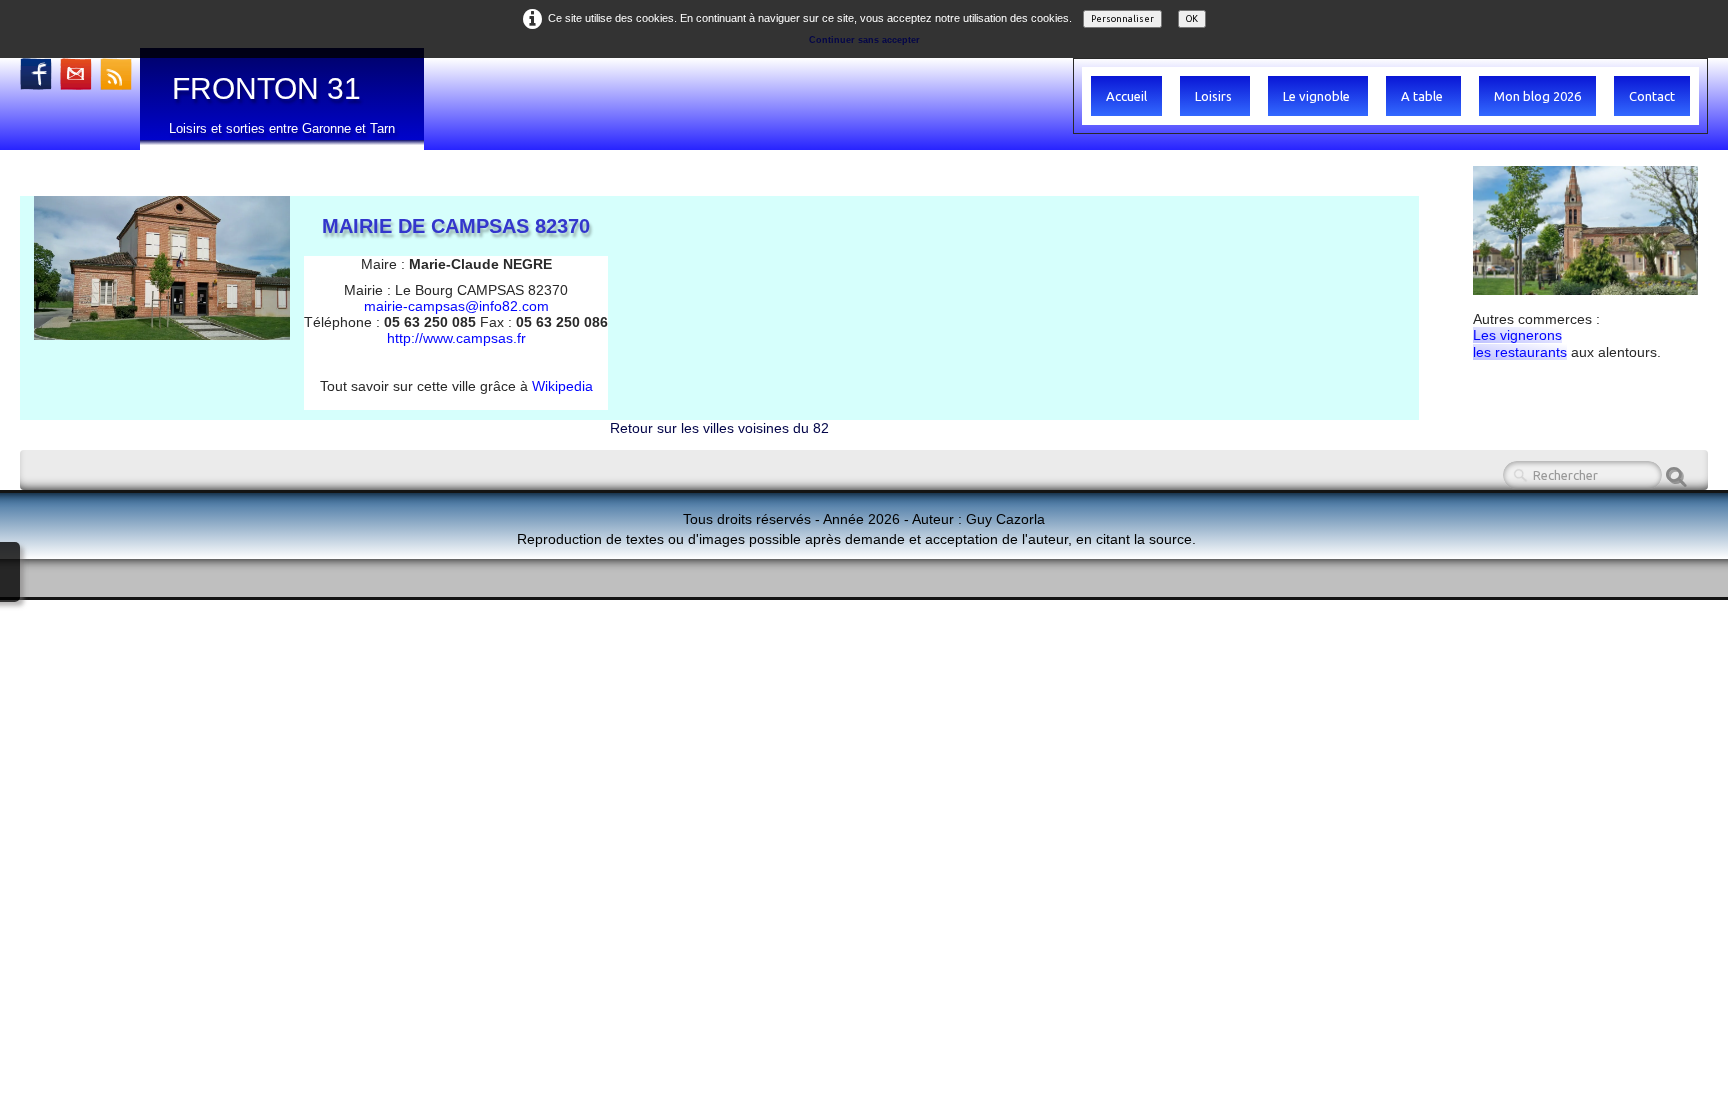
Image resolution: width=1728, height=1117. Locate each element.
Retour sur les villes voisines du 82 (719, 428)
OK (1192, 19)
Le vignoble (1318, 96)
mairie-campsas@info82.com (456, 306)
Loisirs (1215, 96)
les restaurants (1520, 352)
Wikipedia (562, 386)
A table (1423, 96)
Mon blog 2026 (1537, 96)
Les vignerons (1517, 335)
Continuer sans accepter (864, 40)
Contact (1652, 96)
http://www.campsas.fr (456, 338)
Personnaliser (1122, 19)
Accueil (1126, 96)
